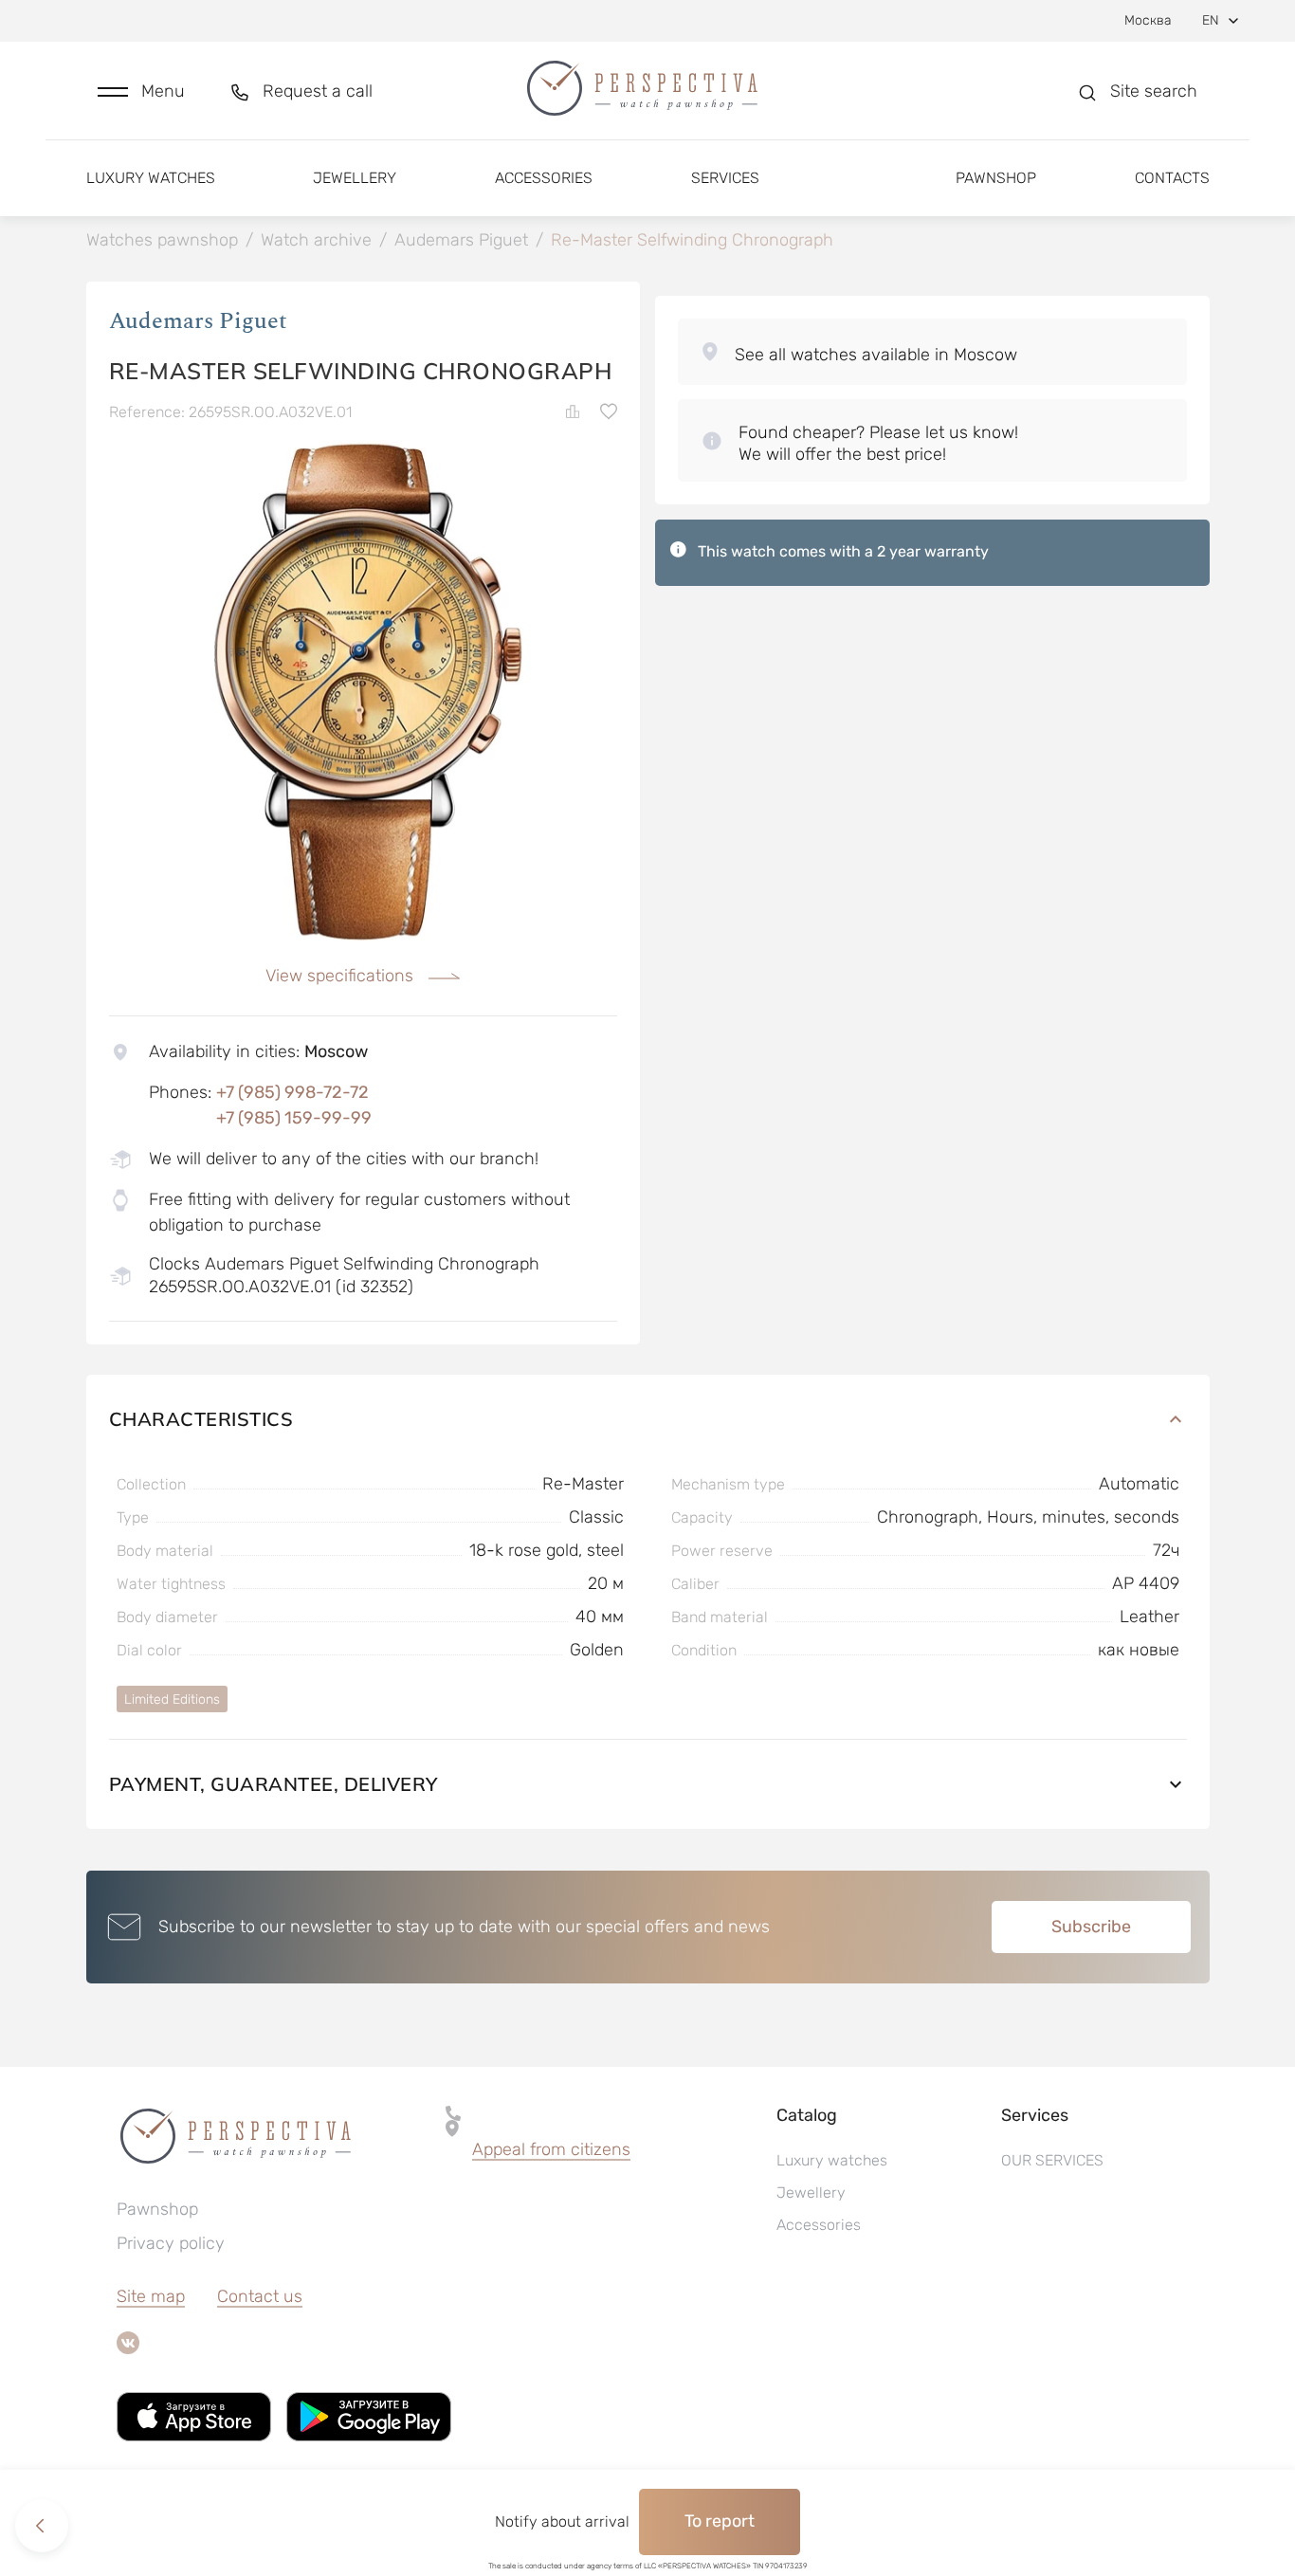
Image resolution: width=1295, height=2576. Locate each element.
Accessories (544, 178)
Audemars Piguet (198, 321)
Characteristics (201, 1419)
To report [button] (720, 2521)
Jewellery (355, 178)
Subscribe (1091, 1927)
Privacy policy (171, 2243)
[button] (141, 91)
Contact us (260, 2296)
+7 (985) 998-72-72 (292, 1092)
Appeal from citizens (551, 2149)
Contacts (1172, 178)
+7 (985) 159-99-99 (294, 1118)
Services (725, 178)
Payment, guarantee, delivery (274, 1784)
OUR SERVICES (1052, 2160)
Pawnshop (996, 178)
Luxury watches (151, 178)
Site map (151, 2296)
